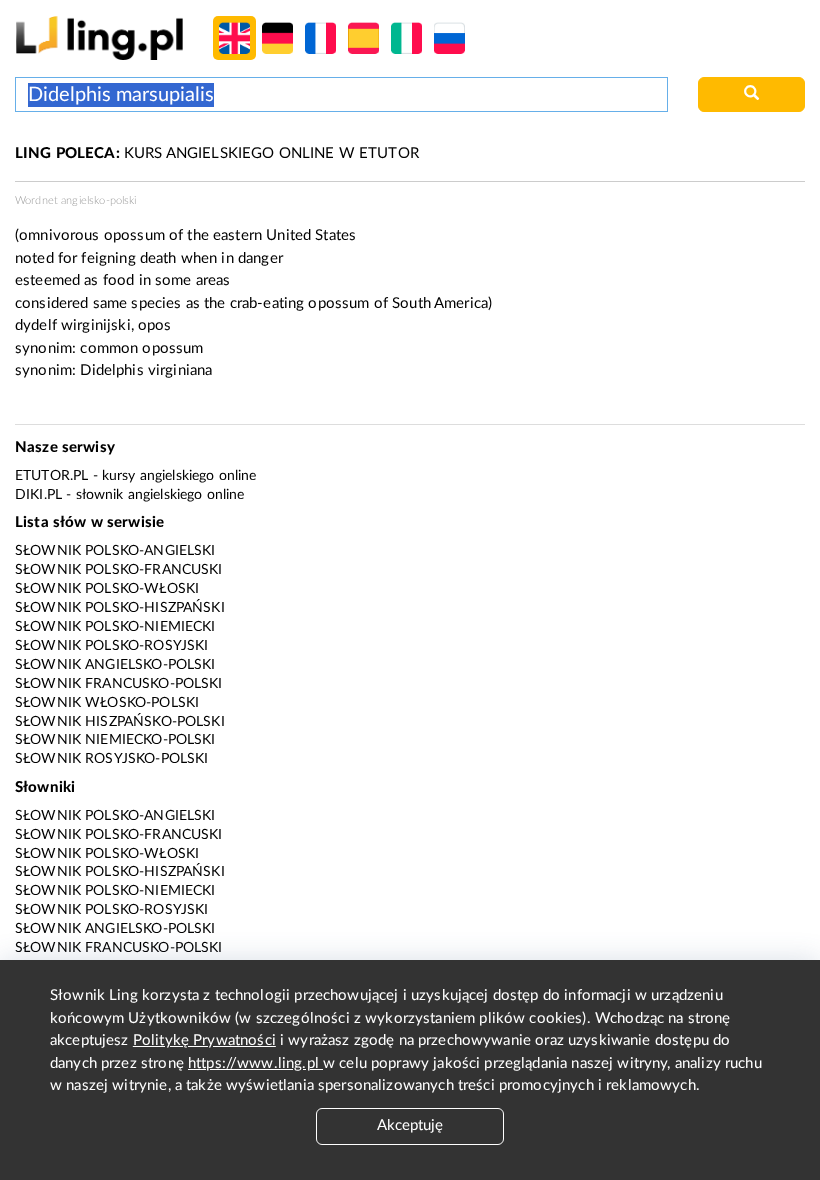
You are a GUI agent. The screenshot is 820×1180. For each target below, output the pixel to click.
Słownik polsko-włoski (107, 589)
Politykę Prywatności (204, 1040)
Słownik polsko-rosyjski (111, 646)
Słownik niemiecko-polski (115, 740)
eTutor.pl (51, 476)
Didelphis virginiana (146, 370)
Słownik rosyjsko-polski (111, 759)
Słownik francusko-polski (119, 684)
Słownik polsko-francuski (119, 570)
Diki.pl (38, 495)
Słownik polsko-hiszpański (120, 608)
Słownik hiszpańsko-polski (120, 722)
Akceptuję (410, 1125)
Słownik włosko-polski (107, 703)
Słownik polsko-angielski (115, 551)
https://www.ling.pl (255, 1063)
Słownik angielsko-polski (115, 665)
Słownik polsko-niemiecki (115, 627)
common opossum (141, 348)
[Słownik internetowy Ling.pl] (99, 37)
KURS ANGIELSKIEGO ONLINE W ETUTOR (217, 153)
